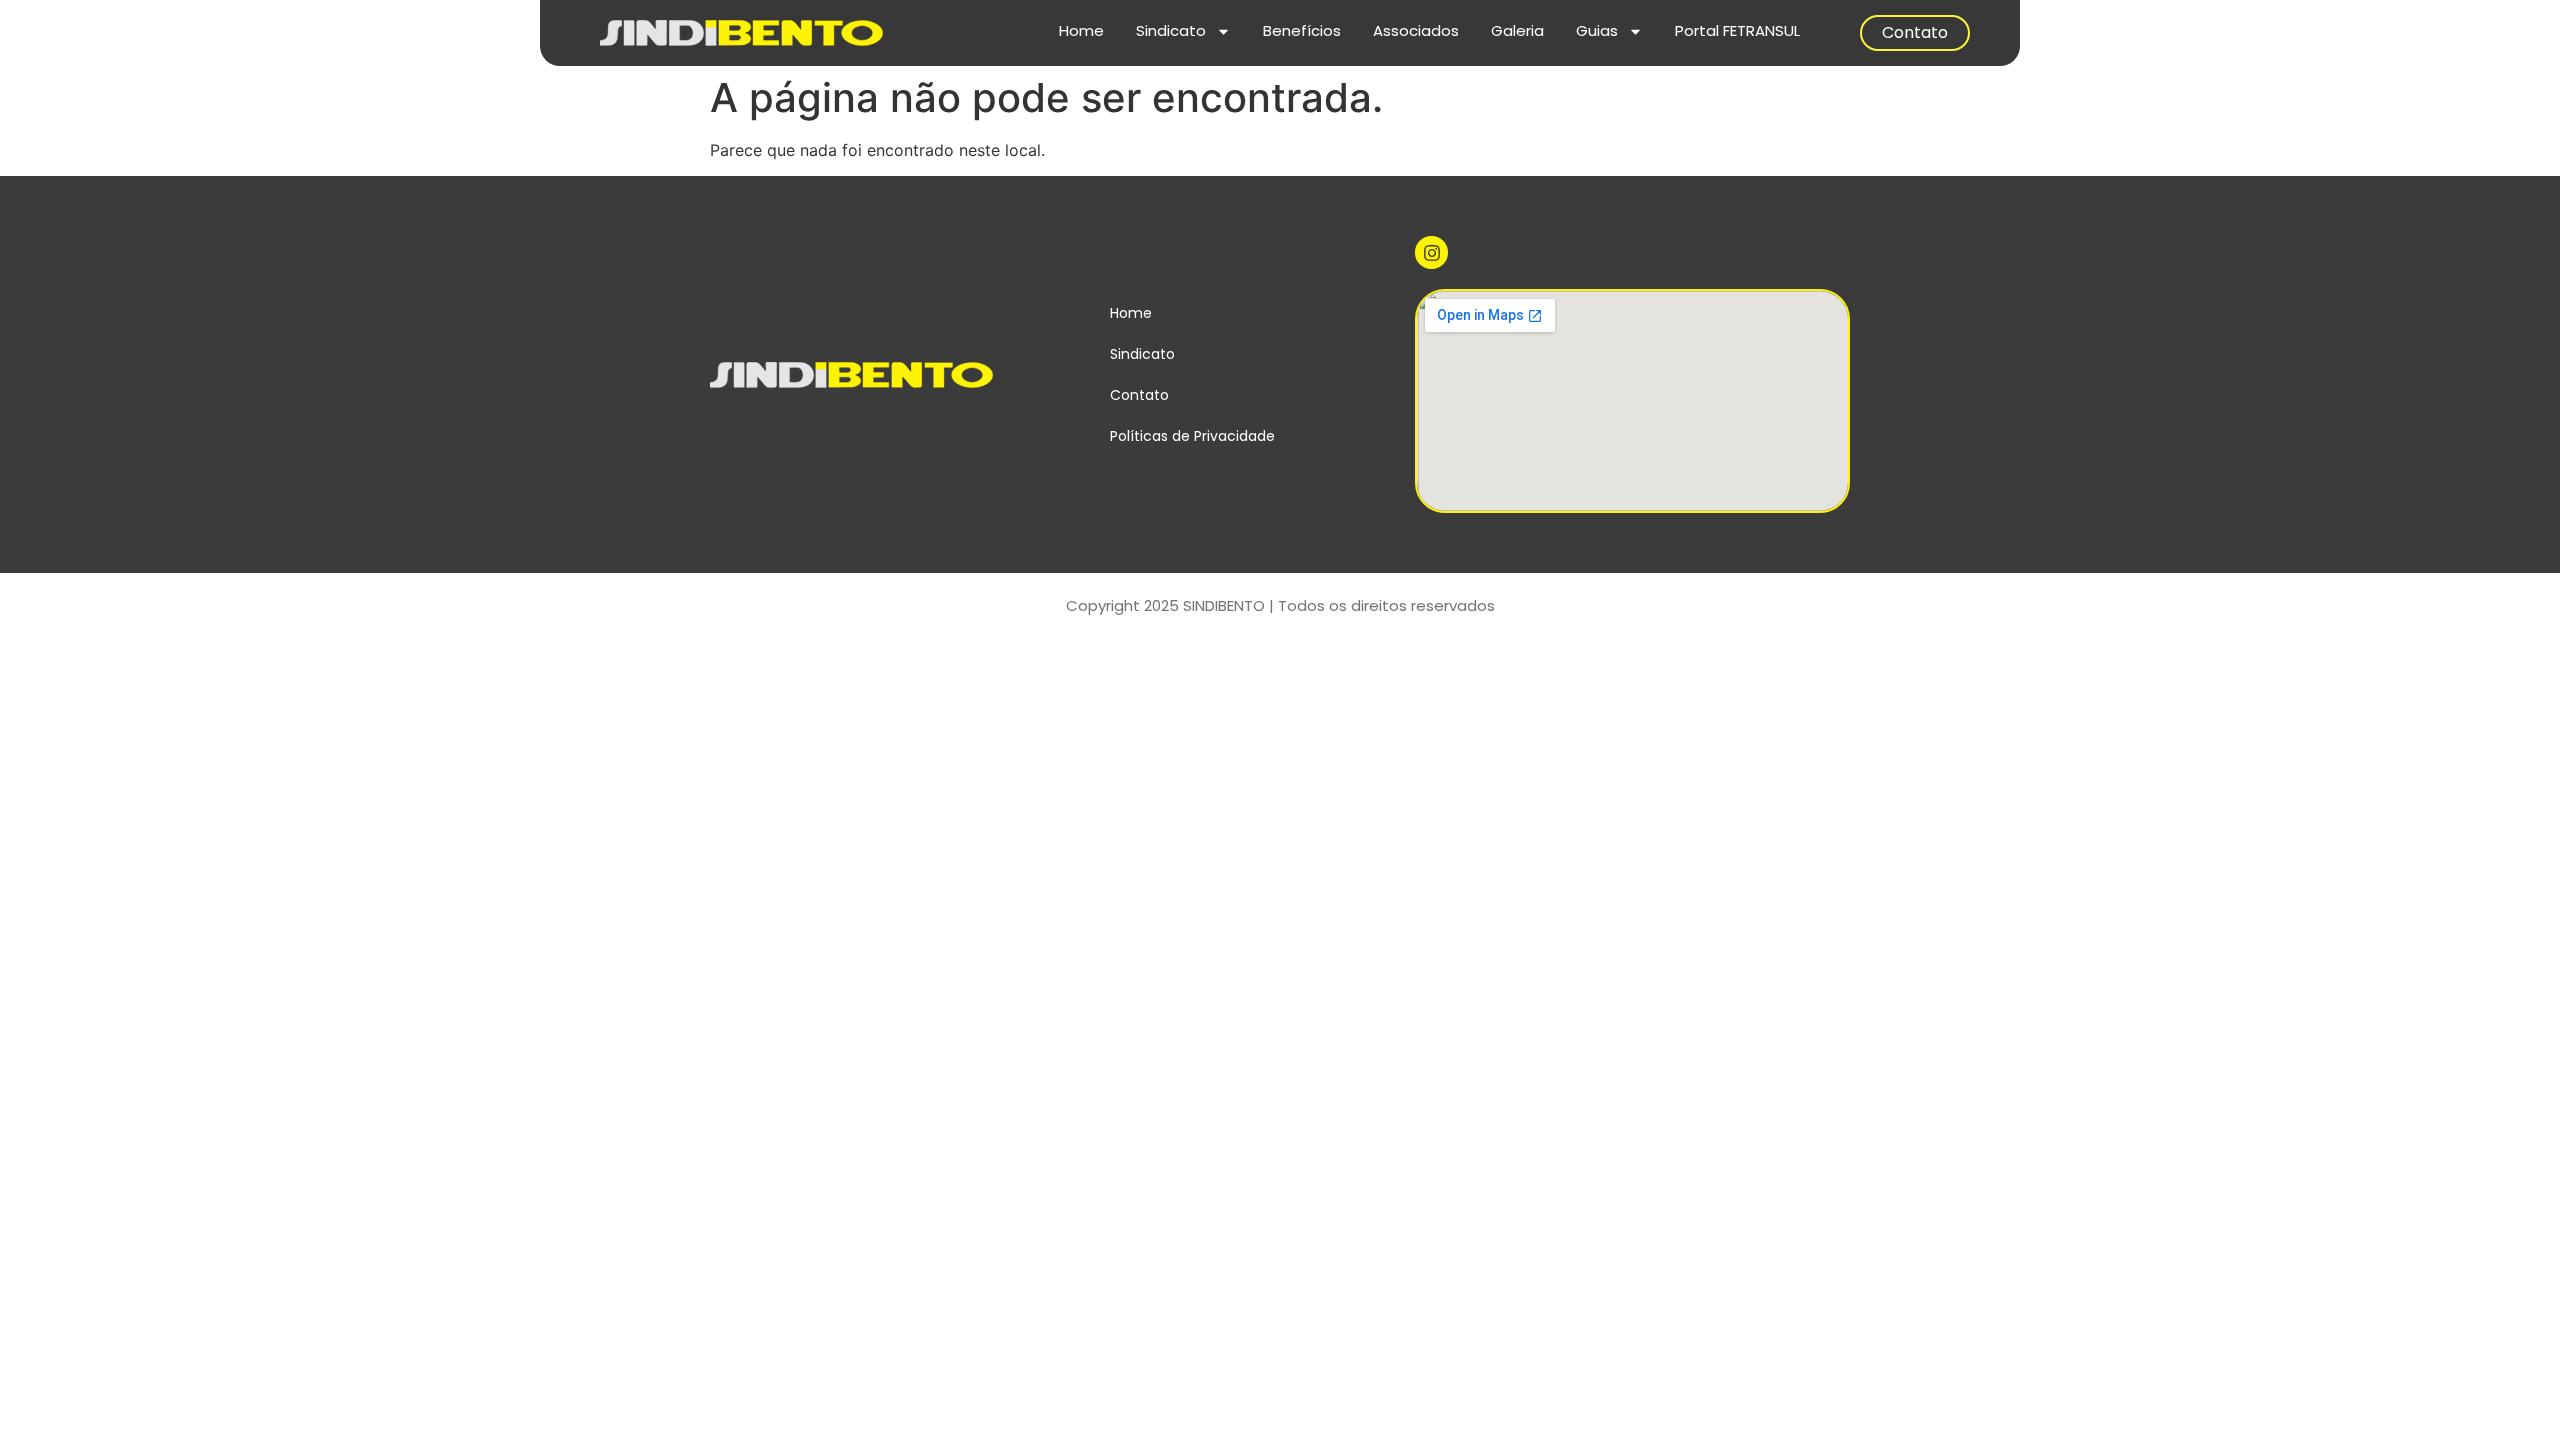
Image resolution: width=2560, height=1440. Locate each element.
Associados (1416, 30)
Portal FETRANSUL (1737, 30)
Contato (1915, 32)
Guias (1597, 30)
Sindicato (1171, 30)
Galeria (1517, 30)
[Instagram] (1431, 252)
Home (1081, 30)
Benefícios (1302, 30)
